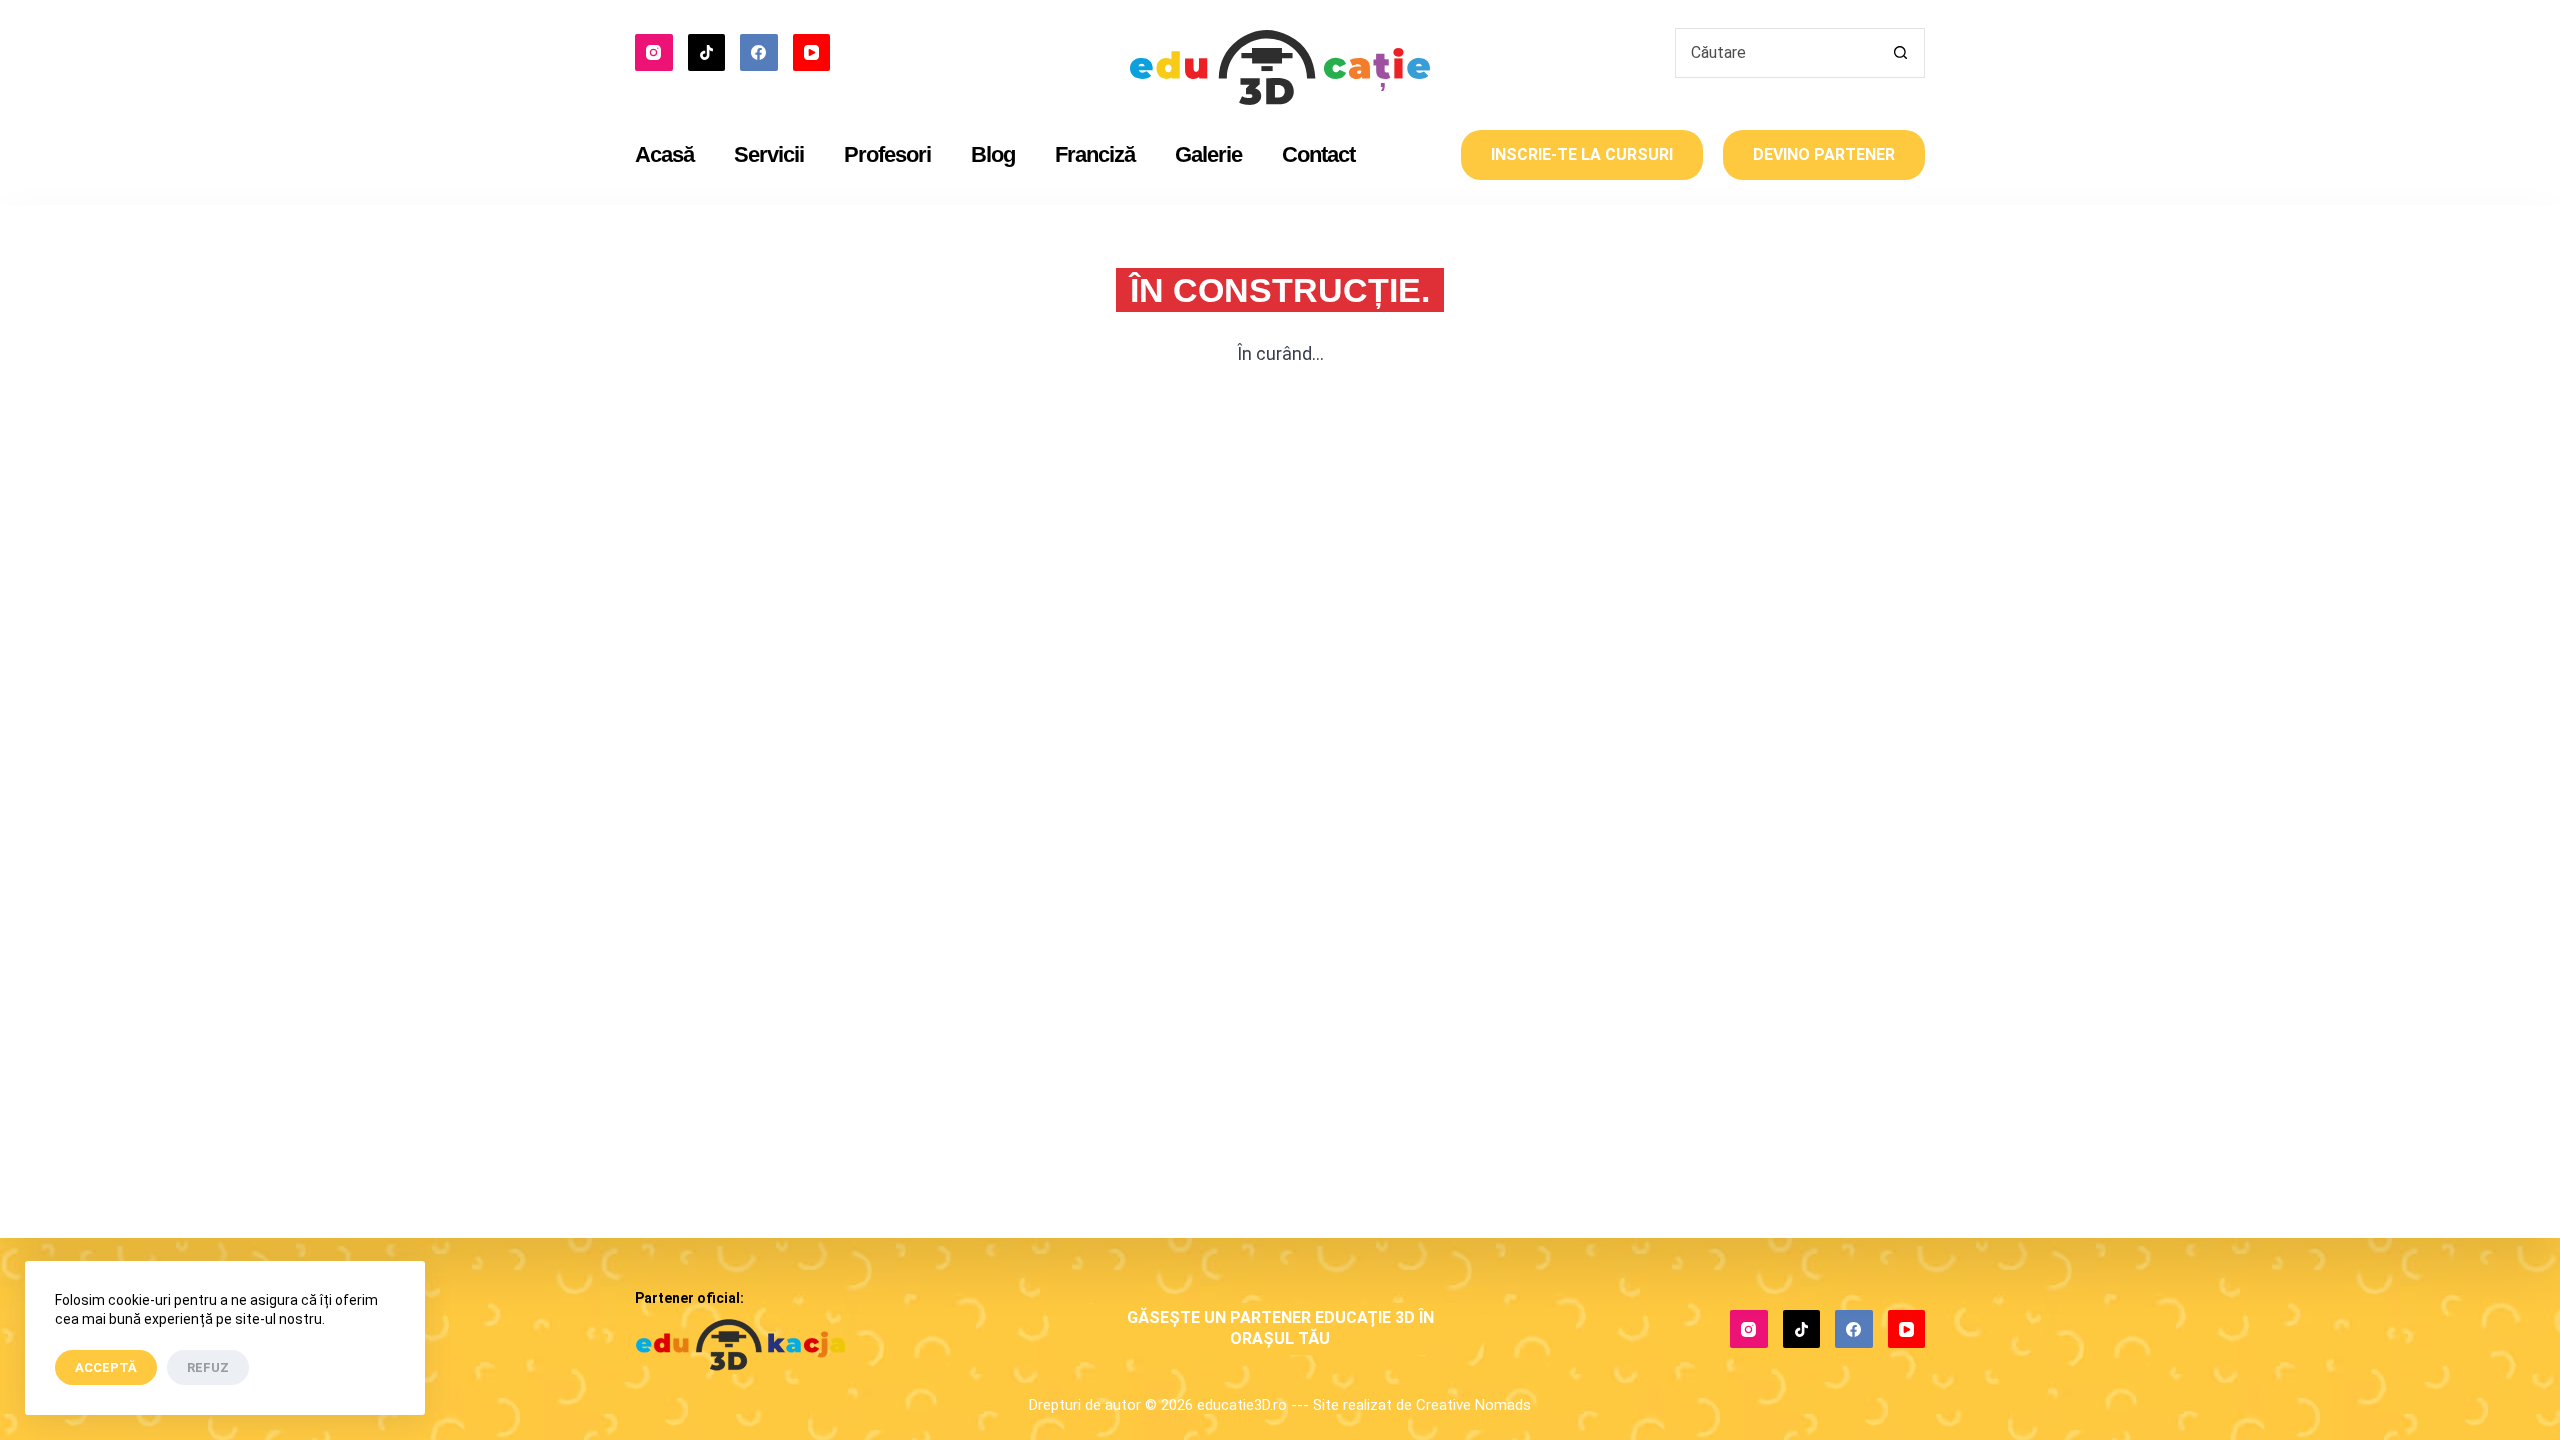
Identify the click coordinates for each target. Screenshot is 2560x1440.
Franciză (1095, 154)
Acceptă (106, 1367)
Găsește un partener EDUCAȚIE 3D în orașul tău (1280, 1328)
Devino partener (1824, 154)
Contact (1318, 154)
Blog (993, 154)
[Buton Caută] (1900, 53)
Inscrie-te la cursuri (1582, 154)
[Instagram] (654, 53)
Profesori (887, 154)
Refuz (208, 1367)
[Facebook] (759, 53)
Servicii (769, 154)
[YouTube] (812, 53)
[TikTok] (707, 53)
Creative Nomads (1473, 1405)
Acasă (664, 154)
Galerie (1208, 154)
